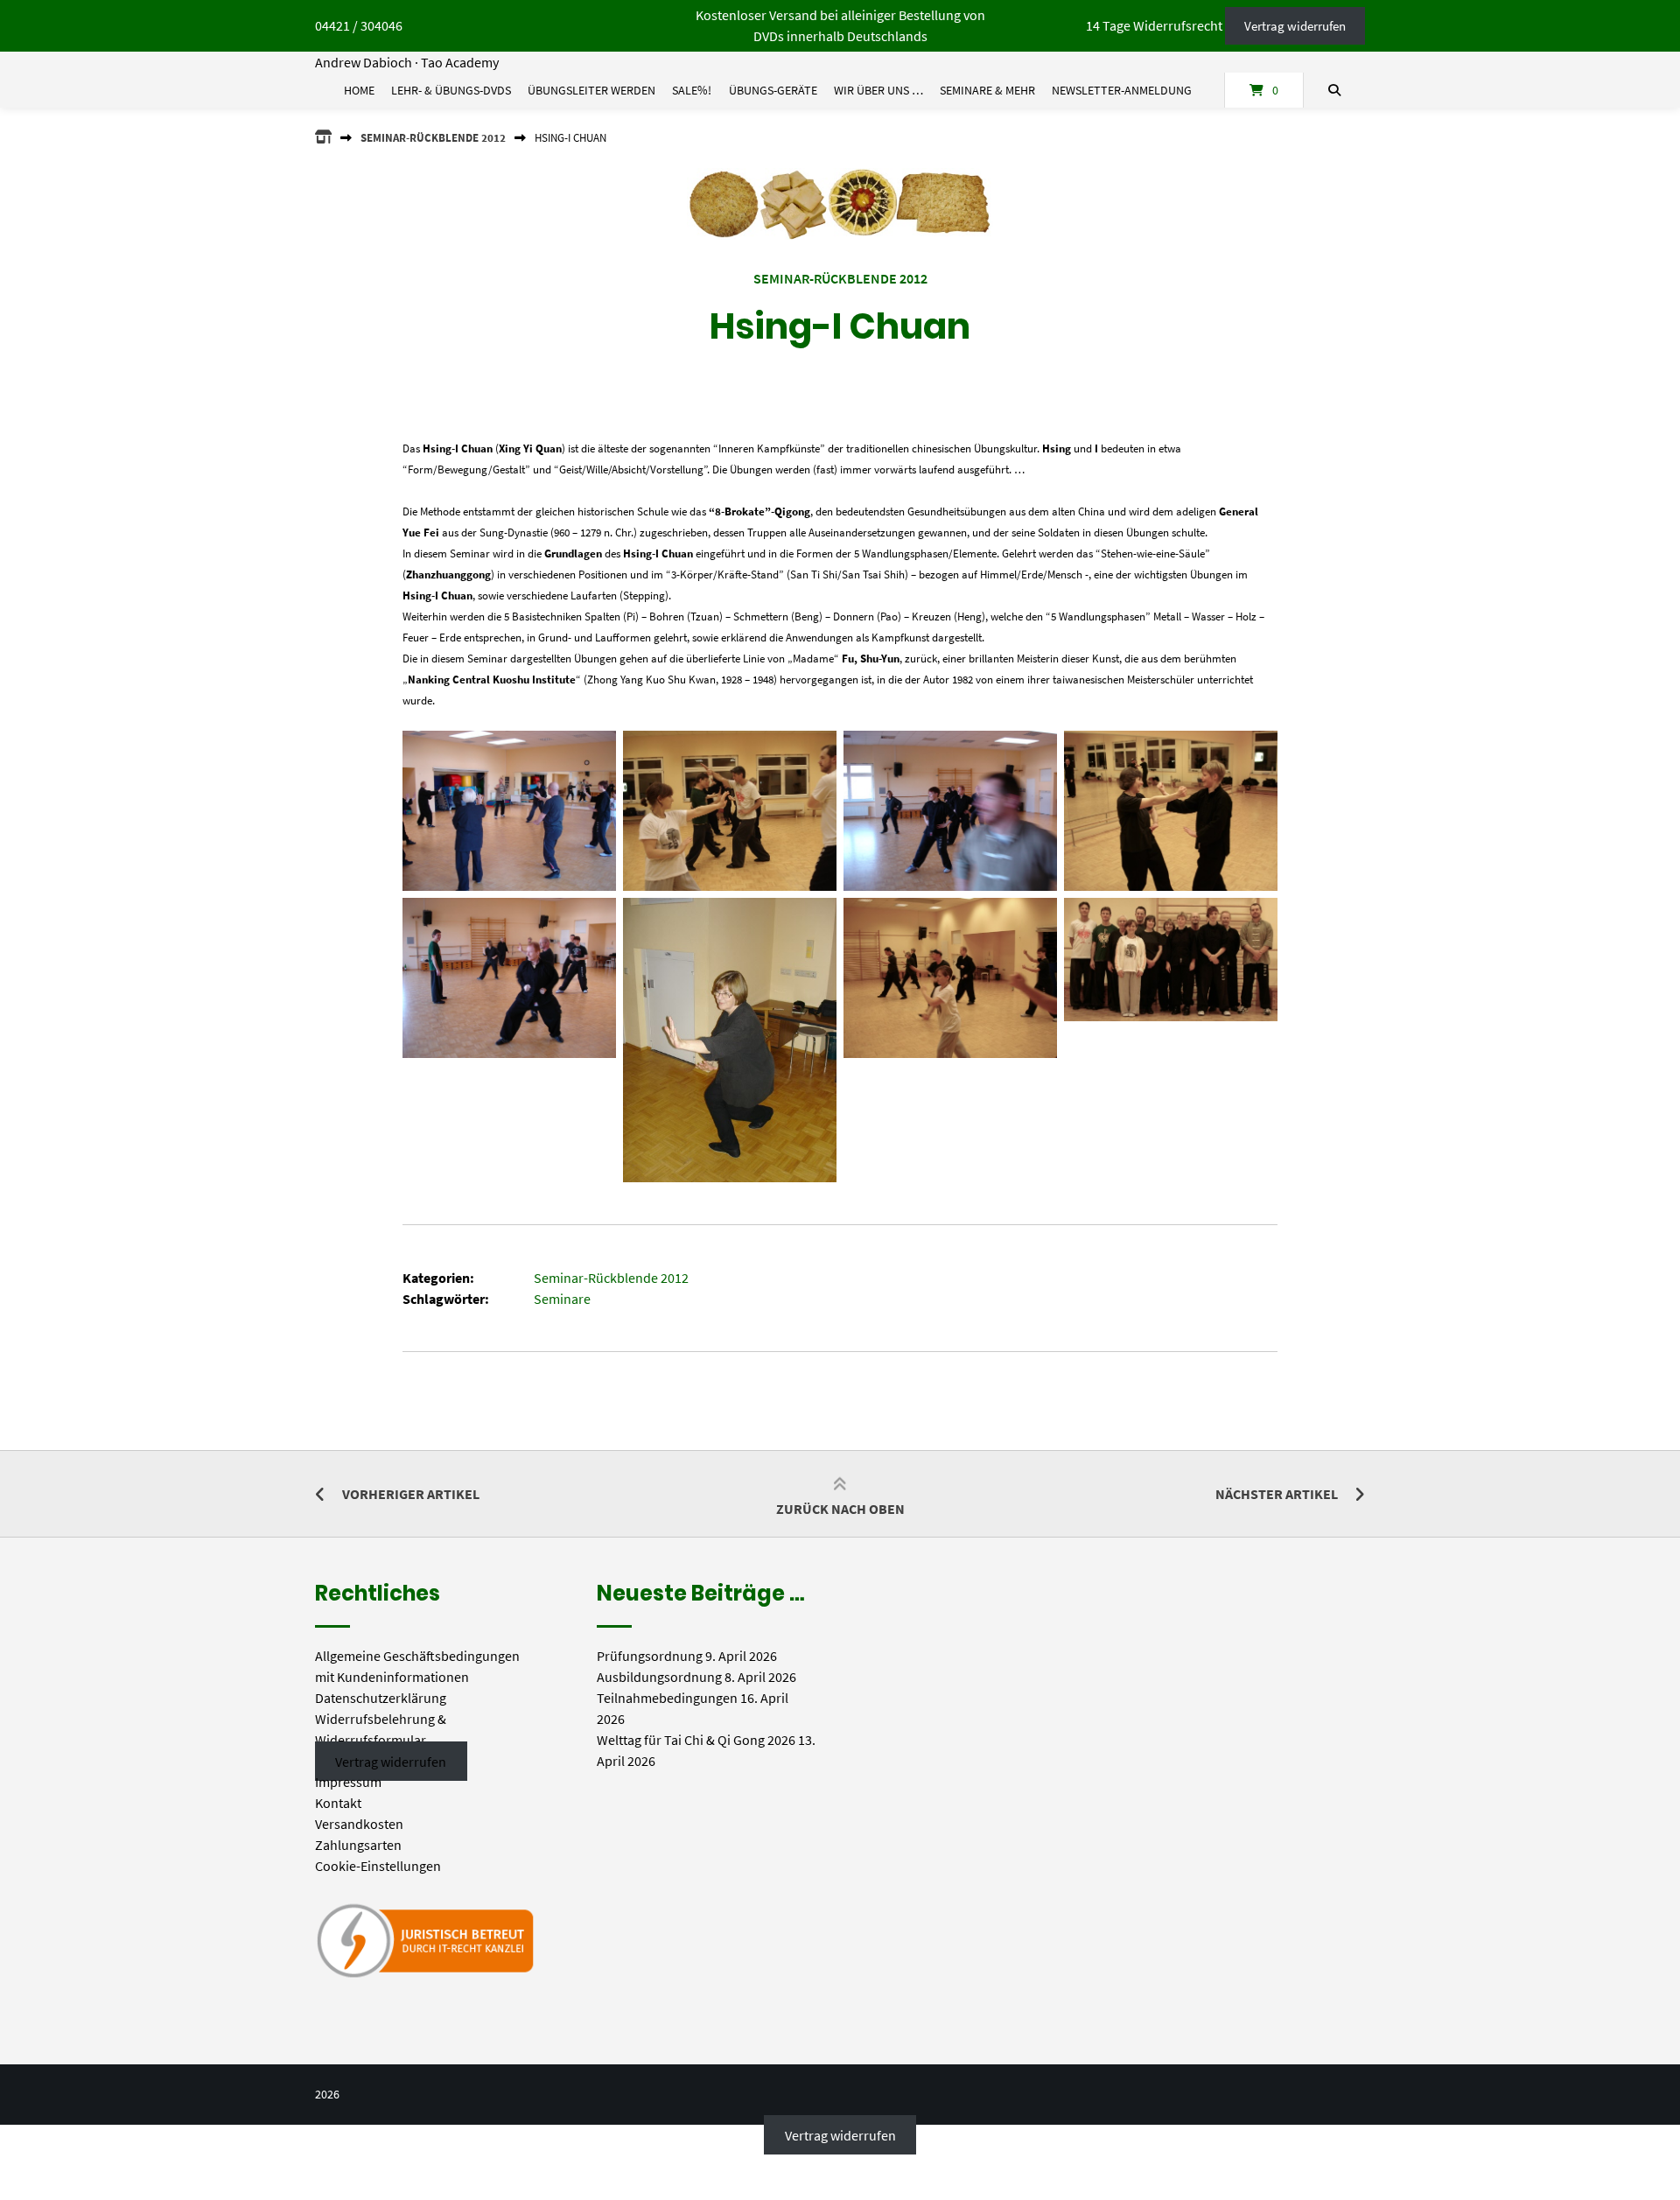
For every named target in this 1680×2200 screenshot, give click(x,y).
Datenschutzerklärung (381, 1698)
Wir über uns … (878, 90)
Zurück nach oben (840, 1509)
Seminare (562, 1299)
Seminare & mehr (987, 90)
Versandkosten (359, 1824)
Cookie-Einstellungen (378, 1866)
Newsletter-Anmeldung (1122, 90)
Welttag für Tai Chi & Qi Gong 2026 (696, 1740)
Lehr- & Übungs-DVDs (451, 90)
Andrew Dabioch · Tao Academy (407, 62)
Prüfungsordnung (650, 1656)
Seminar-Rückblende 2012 (433, 137)
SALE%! (692, 90)
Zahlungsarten (358, 1845)
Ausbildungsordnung (659, 1677)
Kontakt (338, 1803)
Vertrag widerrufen (1295, 26)
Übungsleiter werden (591, 90)
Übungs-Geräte (773, 90)
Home (359, 90)
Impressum (348, 1782)
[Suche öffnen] (1334, 90)
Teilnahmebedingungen (667, 1698)
